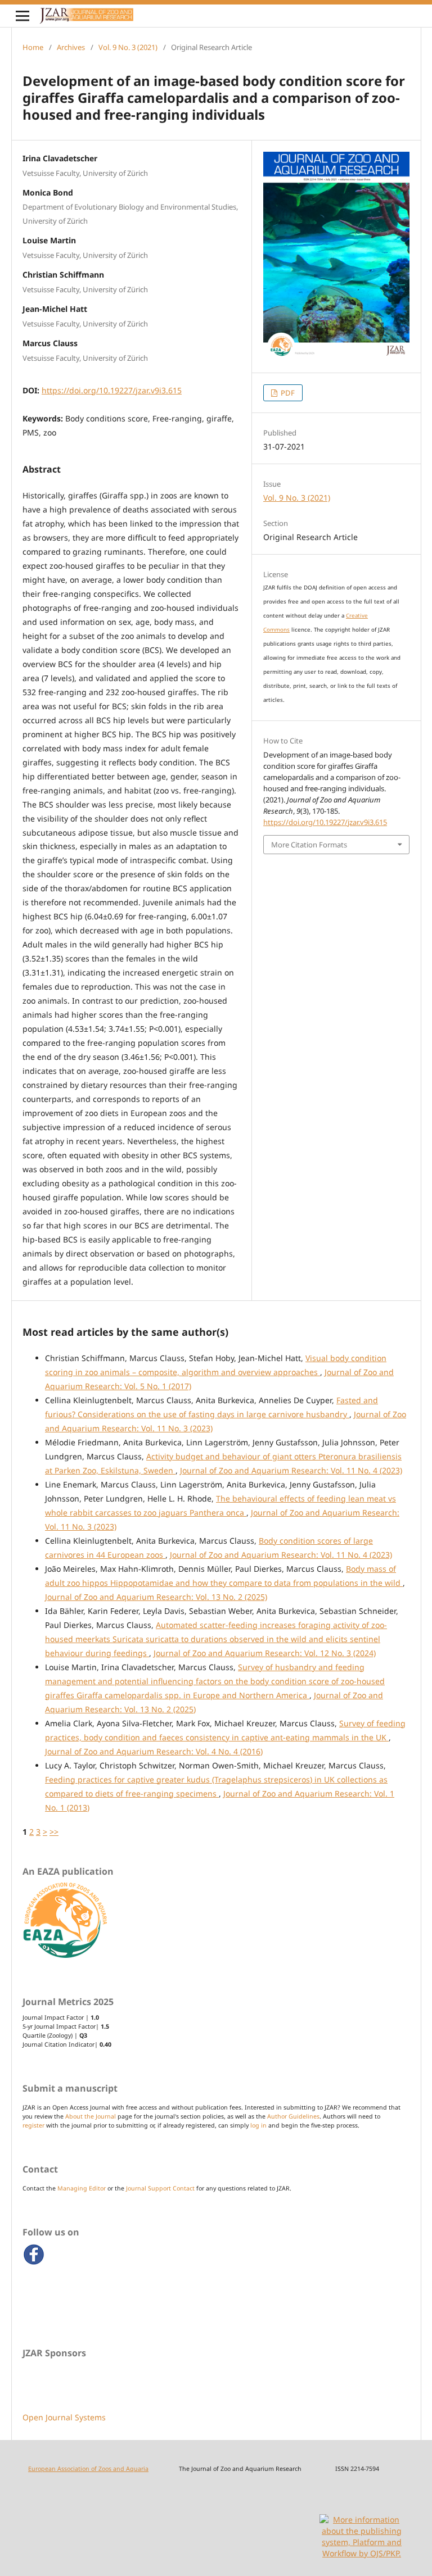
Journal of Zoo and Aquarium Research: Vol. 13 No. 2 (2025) (156, 1597)
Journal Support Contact (160, 2188)
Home (33, 47)
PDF (287, 393)
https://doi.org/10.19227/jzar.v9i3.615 (112, 390)
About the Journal (91, 2116)
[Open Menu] (22, 16)
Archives (71, 47)
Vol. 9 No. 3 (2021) (128, 47)
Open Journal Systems (64, 2417)
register (33, 2125)
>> (54, 1832)
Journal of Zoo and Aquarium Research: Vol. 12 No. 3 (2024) (265, 1653)
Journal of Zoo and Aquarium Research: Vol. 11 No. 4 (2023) (291, 1470)
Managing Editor (82, 2188)
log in (258, 2125)
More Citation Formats (309, 845)
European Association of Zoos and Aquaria (88, 2469)
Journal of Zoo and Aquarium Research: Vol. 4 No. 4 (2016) (154, 1751)
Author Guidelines (293, 2116)
